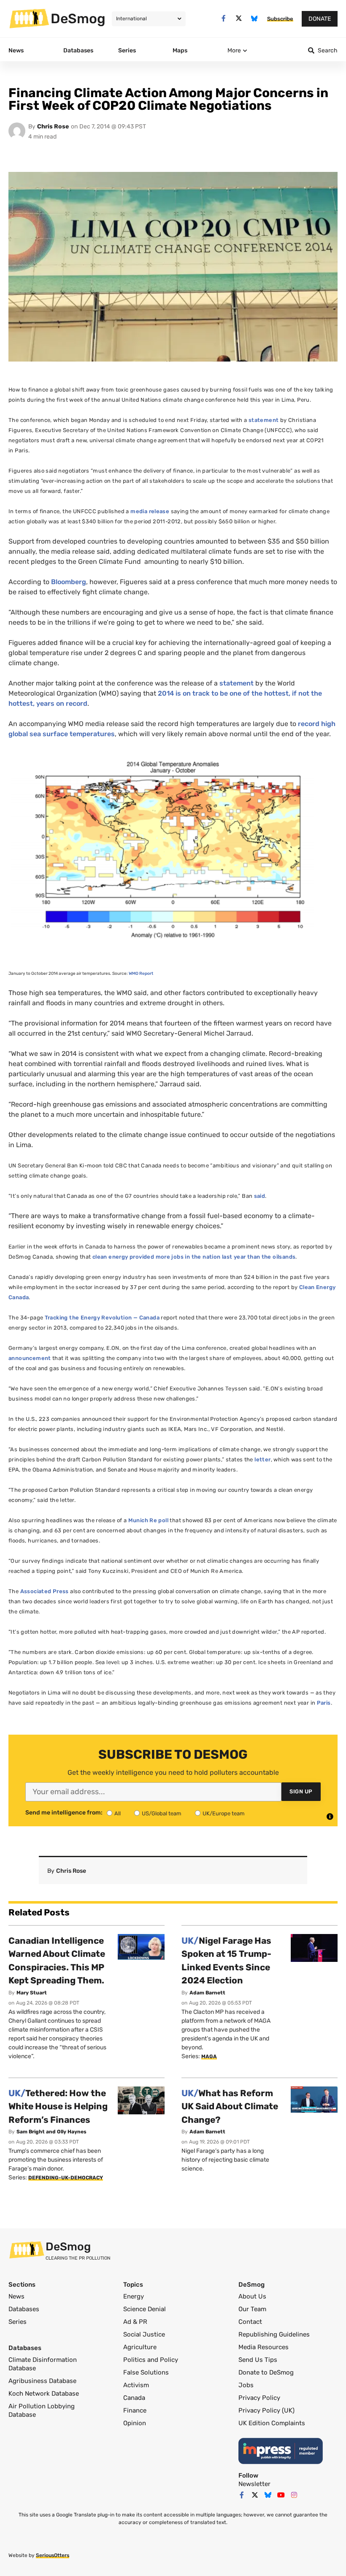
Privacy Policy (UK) (266, 2410)
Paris (324, 1703)
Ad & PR (135, 2322)
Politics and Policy (151, 2360)
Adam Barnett (207, 1993)
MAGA (209, 2056)
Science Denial (145, 2309)
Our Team (252, 2309)
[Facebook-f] (223, 18)
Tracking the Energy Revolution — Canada (102, 1318)
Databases (24, 2309)
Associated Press (45, 1591)
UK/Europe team (224, 1813)
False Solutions (146, 2372)
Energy (134, 2296)
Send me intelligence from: (64, 1813)
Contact (250, 2322)
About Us (252, 2296)
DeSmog (78, 19)
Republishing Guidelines (274, 2334)
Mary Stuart (32, 1993)
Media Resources (264, 2347)
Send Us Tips (258, 2360)
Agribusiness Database (42, 2381)
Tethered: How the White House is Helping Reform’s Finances (58, 2106)
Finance (135, 2410)
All (118, 1813)
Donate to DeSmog (266, 2372)
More (234, 50)
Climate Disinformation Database (43, 2364)
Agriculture (140, 2347)
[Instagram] (294, 2495)
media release (150, 511)
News (16, 2296)
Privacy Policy (259, 2398)
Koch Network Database (44, 2394)
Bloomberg (69, 582)
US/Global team (162, 1813)
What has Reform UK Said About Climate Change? (230, 2106)
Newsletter (254, 2484)
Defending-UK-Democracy (66, 2178)
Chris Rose (53, 126)
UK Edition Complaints (272, 2423)
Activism (136, 2385)
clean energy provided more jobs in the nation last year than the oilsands (194, 1257)
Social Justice (144, 2334)
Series (18, 2322)
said (259, 1196)
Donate (320, 19)
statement (264, 420)
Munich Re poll (148, 1520)
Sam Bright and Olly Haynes (51, 2132)
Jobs (246, 2385)
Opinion (135, 2423)
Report (141, 974)
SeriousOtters (53, 2555)
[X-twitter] (239, 18)
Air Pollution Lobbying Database (42, 2410)
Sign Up (301, 1791)
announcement (30, 1358)
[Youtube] (281, 2495)
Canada (134, 2398)
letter (262, 1459)
